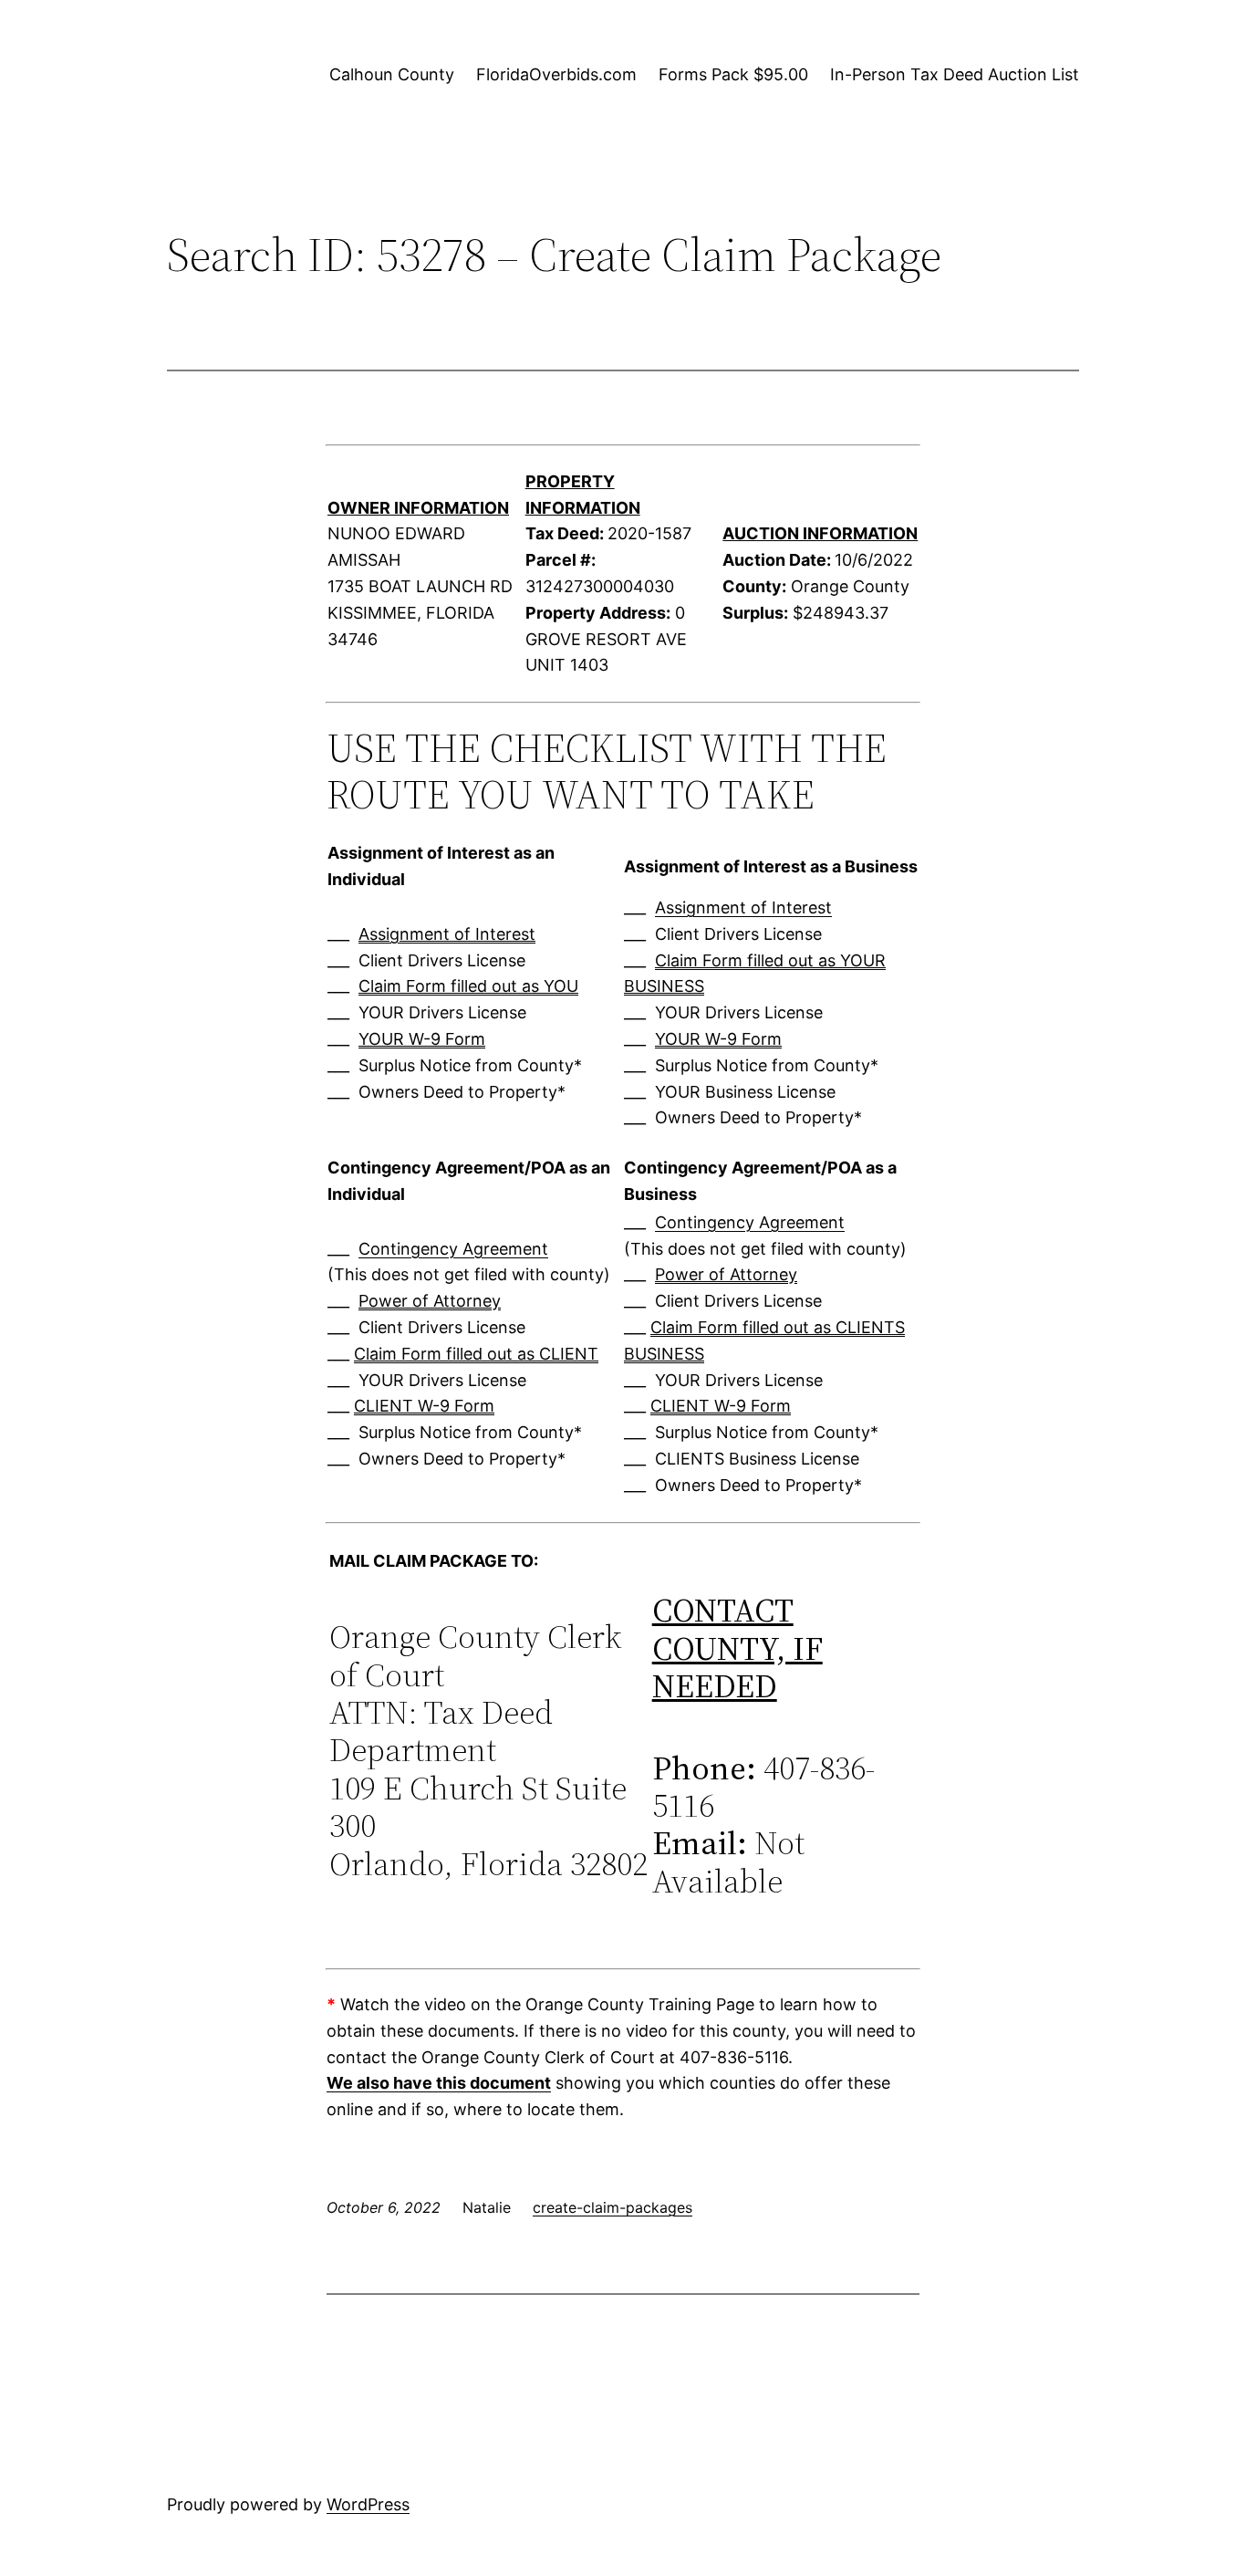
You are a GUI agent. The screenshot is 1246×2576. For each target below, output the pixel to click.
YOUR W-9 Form (422, 1039)
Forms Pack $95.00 (733, 74)
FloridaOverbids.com (556, 74)
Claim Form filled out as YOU (468, 986)
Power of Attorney (430, 1301)
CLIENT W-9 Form (424, 1406)
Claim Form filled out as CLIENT (476, 1354)
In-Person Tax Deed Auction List (955, 74)
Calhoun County (392, 74)
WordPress (368, 2504)
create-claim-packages (613, 2207)
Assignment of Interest (447, 934)
